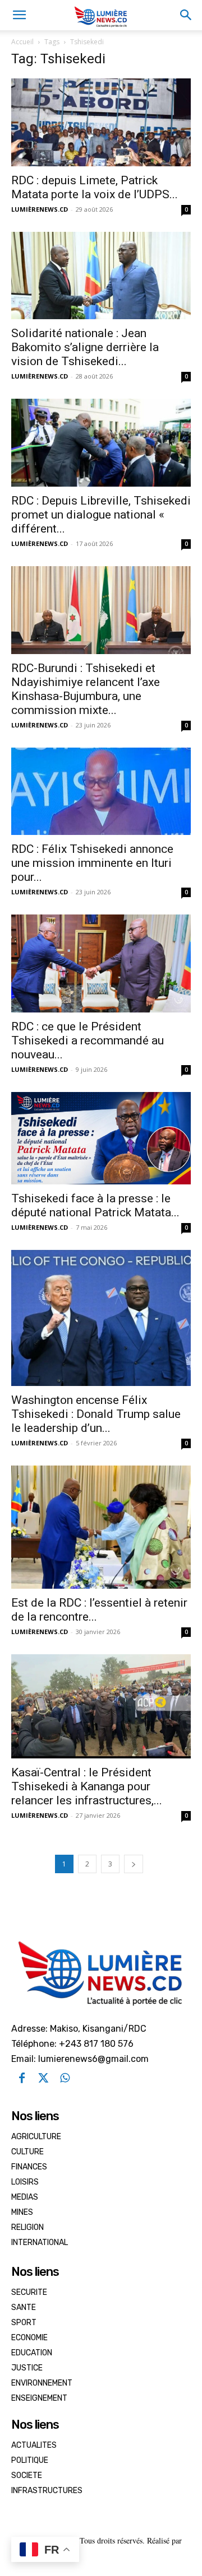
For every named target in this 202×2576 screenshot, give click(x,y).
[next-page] (134, 1864)
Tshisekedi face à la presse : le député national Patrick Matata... (95, 1205)
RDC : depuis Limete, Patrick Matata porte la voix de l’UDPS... (95, 187)
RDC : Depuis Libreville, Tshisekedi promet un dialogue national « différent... (101, 515)
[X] (43, 2078)
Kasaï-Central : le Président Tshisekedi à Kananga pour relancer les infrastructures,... (87, 1786)
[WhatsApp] (65, 2078)
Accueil (22, 42)
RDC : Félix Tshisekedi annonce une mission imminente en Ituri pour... (92, 863)
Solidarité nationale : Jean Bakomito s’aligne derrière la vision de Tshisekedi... (85, 347)
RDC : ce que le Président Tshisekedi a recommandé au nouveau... (88, 1040)
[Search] (186, 15)
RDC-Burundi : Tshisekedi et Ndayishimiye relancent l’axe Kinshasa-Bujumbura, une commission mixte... (86, 689)
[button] (19, 15)
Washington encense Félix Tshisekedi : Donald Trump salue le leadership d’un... (96, 1414)
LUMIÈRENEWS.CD (40, 209)
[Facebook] (22, 2078)
